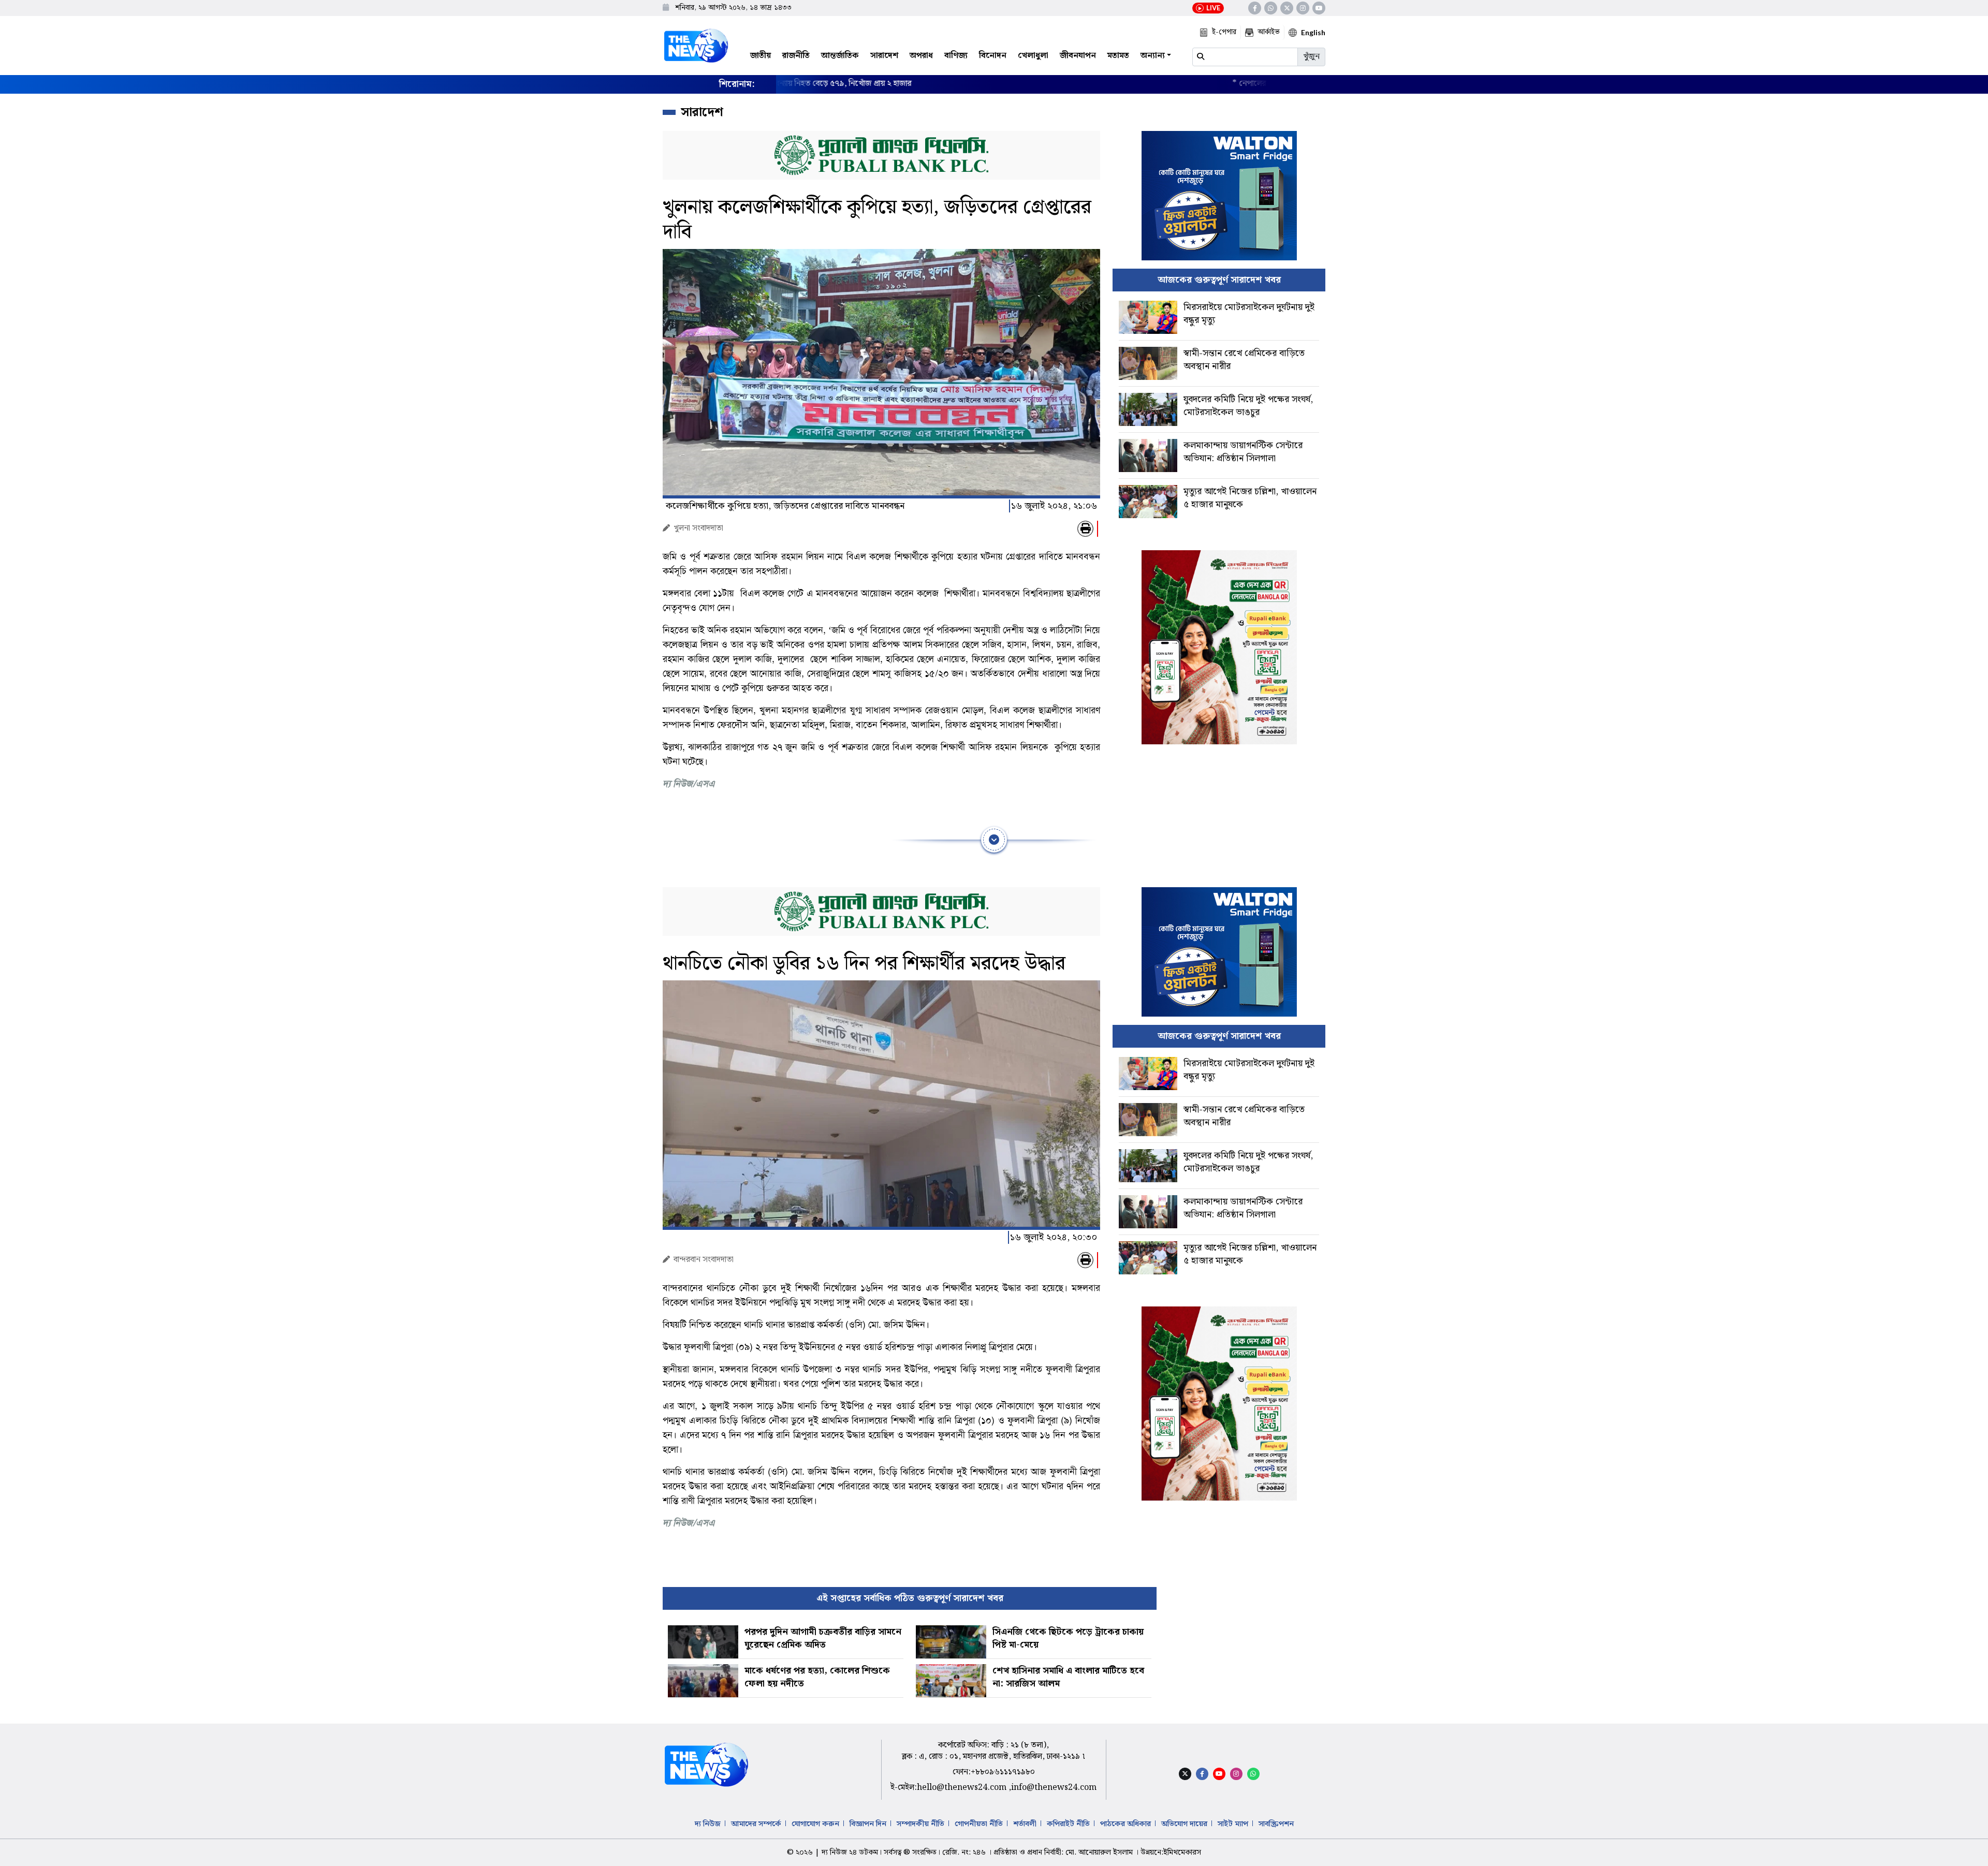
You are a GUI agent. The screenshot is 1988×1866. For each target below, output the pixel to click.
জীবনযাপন (1078, 56)
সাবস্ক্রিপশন (1276, 1824)
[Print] (1085, 529)
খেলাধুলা (1033, 56)
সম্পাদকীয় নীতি (920, 1824)
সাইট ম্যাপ (1233, 1824)
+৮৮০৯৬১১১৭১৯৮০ (1003, 1772)
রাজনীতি (796, 56)
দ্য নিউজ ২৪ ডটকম (850, 1853)
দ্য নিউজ (708, 1824)
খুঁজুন (1311, 57)
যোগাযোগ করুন (815, 1824)
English (1313, 32)
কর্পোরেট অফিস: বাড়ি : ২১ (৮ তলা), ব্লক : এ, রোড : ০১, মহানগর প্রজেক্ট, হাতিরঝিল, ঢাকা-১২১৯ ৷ (993, 1751)
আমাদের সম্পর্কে (756, 1824)
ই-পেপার (1224, 32)
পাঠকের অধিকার (1125, 1824)
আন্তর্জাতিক (840, 56)
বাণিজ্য (956, 56)
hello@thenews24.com (963, 1788)
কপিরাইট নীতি (1068, 1824)
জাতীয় (761, 56)
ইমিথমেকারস (1182, 1853)
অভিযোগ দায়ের (1184, 1824)
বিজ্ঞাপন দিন (868, 1824)
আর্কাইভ (1269, 32)
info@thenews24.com (1054, 1788)
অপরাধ (921, 56)
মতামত (1118, 56)
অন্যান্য (1153, 56)
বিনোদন (993, 56)
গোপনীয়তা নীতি (979, 1824)
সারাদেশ (884, 56)
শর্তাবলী (1025, 1824)
